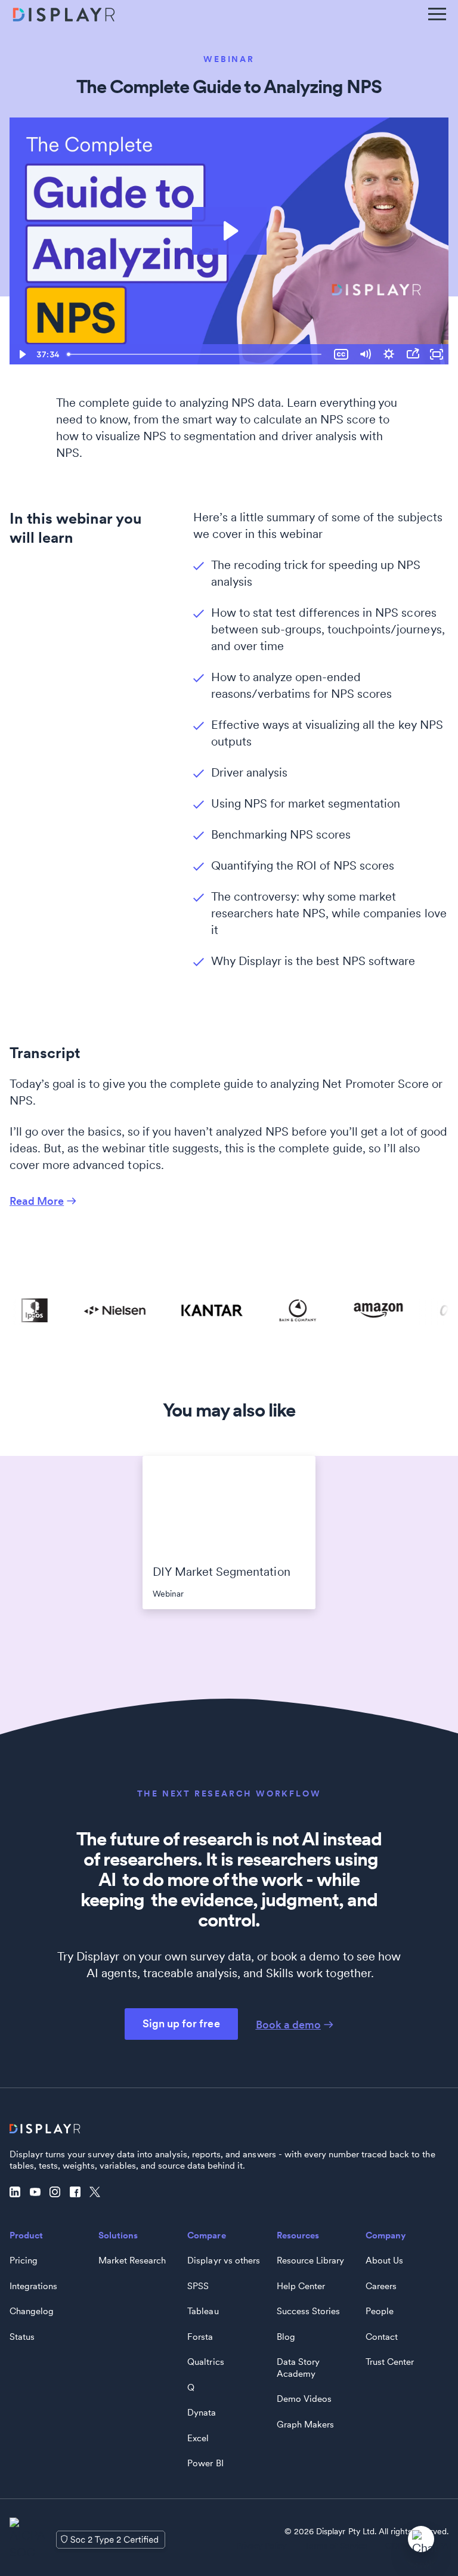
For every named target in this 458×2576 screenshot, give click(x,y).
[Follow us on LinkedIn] (18, 2192)
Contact (382, 2337)
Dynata (202, 2413)
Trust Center (390, 2362)
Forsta (200, 2337)
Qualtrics (205, 2362)
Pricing (24, 2260)
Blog (286, 2337)
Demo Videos (304, 2399)
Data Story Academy (298, 2368)
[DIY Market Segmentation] (229, 1505)
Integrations (33, 2286)
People (380, 2311)
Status (22, 2337)
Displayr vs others (223, 2260)
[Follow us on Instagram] (58, 2192)
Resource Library (310, 2260)
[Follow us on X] (98, 2192)
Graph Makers (305, 2425)
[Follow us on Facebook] (78, 2192)
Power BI (205, 2463)
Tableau (203, 2311)
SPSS (198, 2286)
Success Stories (308, 2311)
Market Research (132, 2260)
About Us (384, 2260)
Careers (381, 2286)
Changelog (32, 2311)
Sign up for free (181, 2023)
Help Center (301, 2286)
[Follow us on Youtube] (38, 2192)
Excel (198, 2438)
